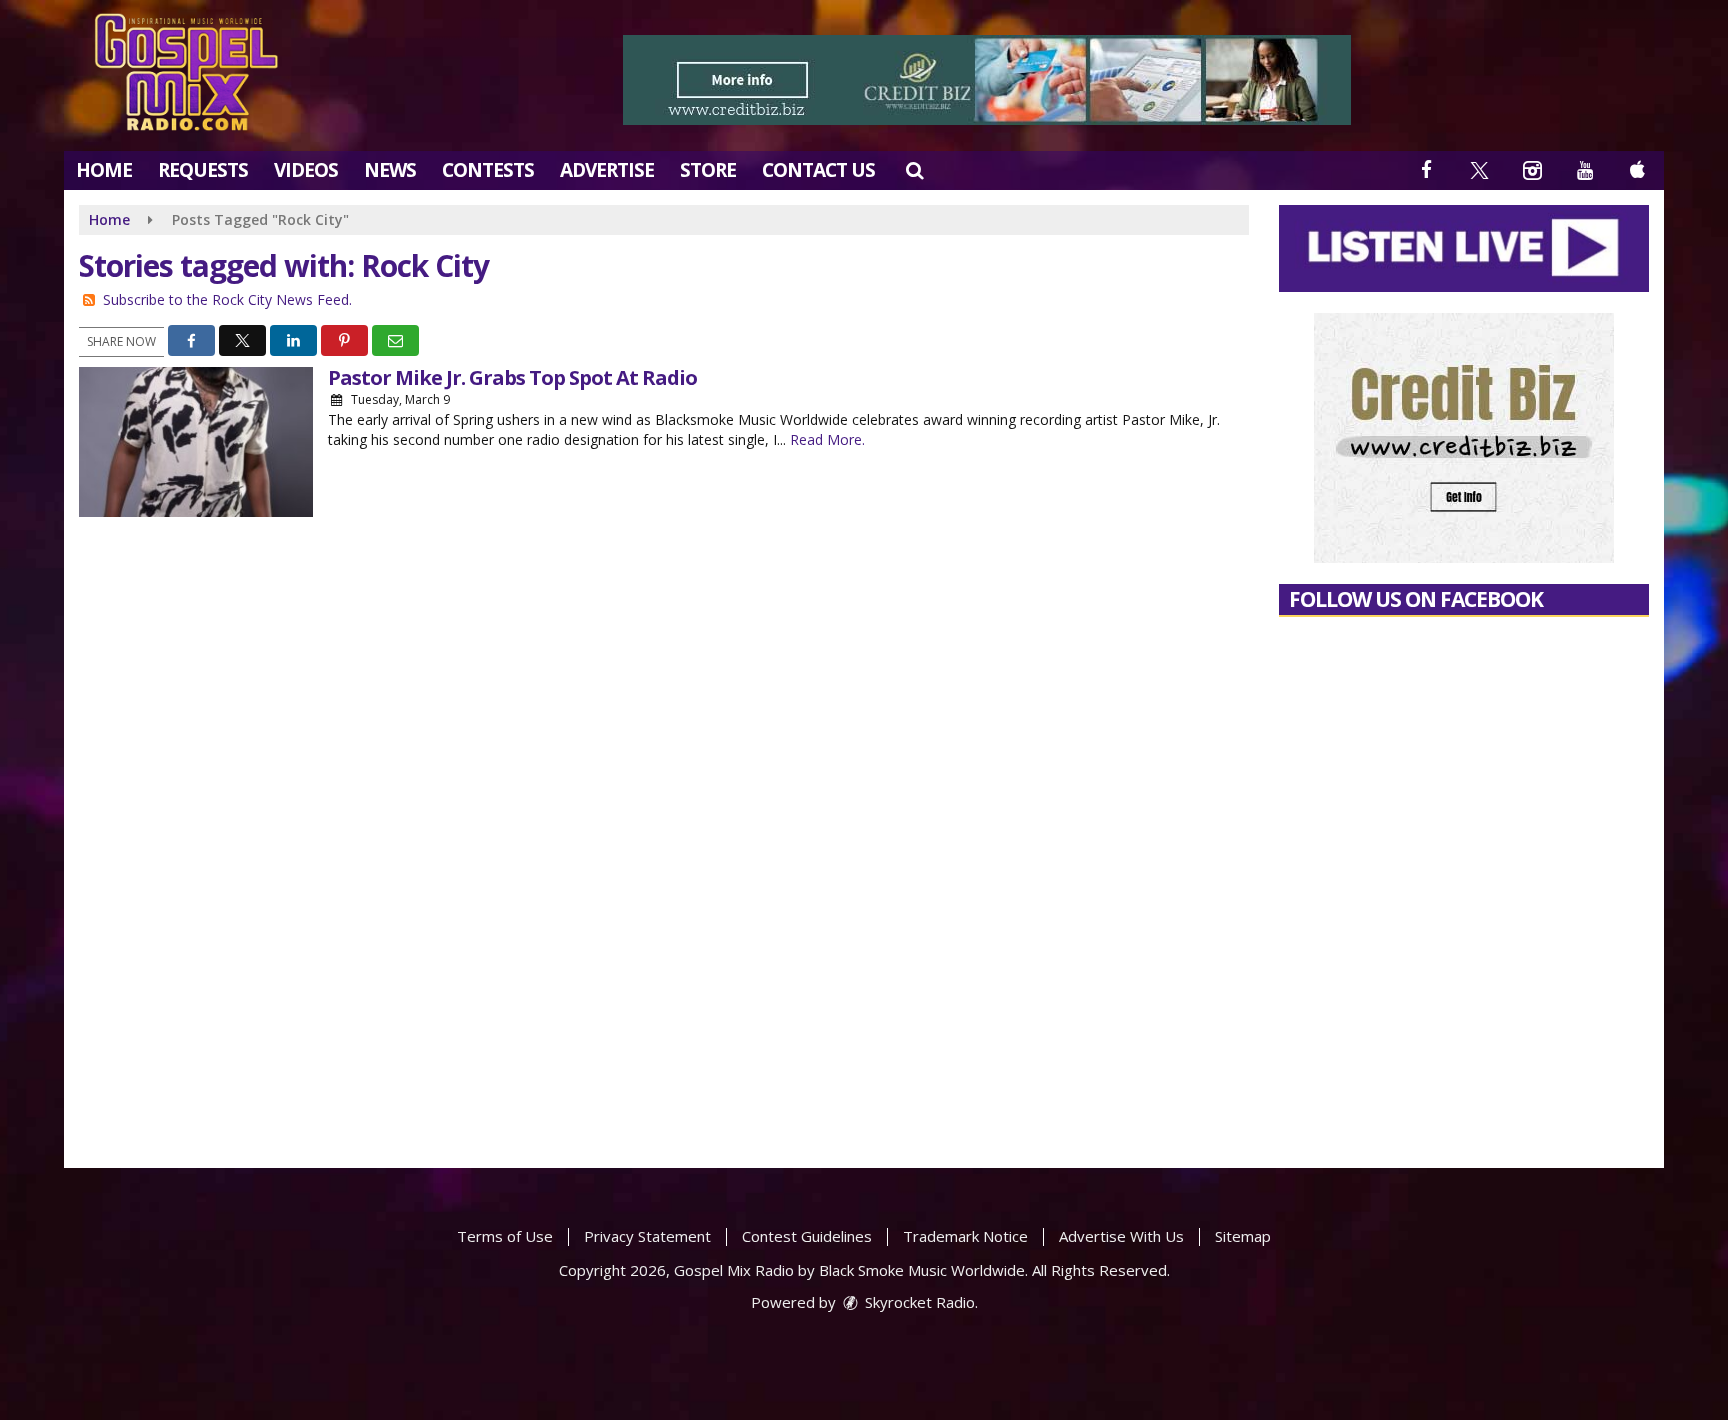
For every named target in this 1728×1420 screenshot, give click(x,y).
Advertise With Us (1121, 1236)
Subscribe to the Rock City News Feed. (227, 299)
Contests (488, 170)
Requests (203, 170)
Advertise (607, 170)
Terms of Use (505, 1236)
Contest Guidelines (807, 1236)
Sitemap (1243, 1236)
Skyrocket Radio (918, 1302)
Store (708, 170)
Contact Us (818, 170)
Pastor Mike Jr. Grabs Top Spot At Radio (512, 377)
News (390, 170)
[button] (914, 170)
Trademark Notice (965, 1236)
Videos (306, 170)
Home (104, 170)
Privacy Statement (647, 1236)
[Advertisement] (987, 80)
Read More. (827, 439)
